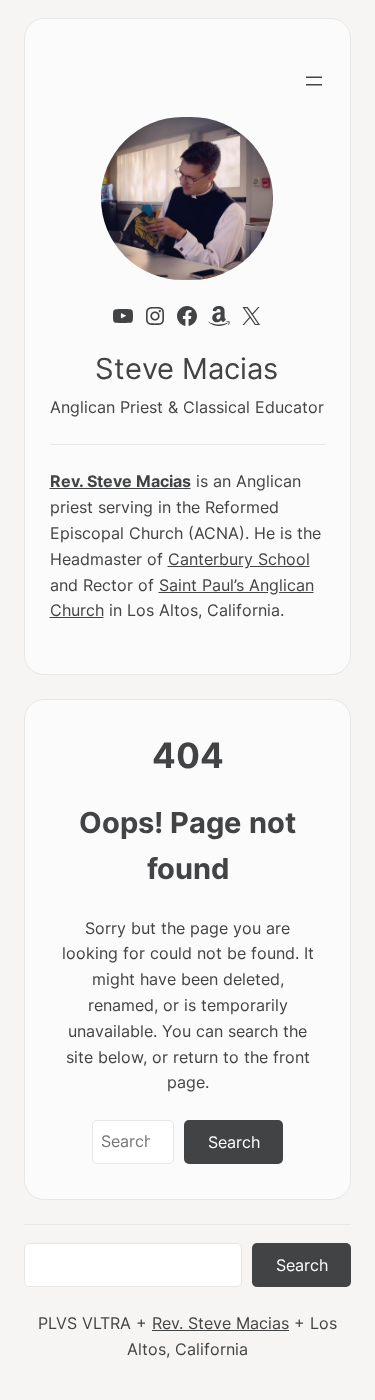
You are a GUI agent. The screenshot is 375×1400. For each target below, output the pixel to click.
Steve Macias (186, 368)
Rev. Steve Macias (120, 481)
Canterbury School (239, 559)
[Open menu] (314, 81)
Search (234, 1142)
